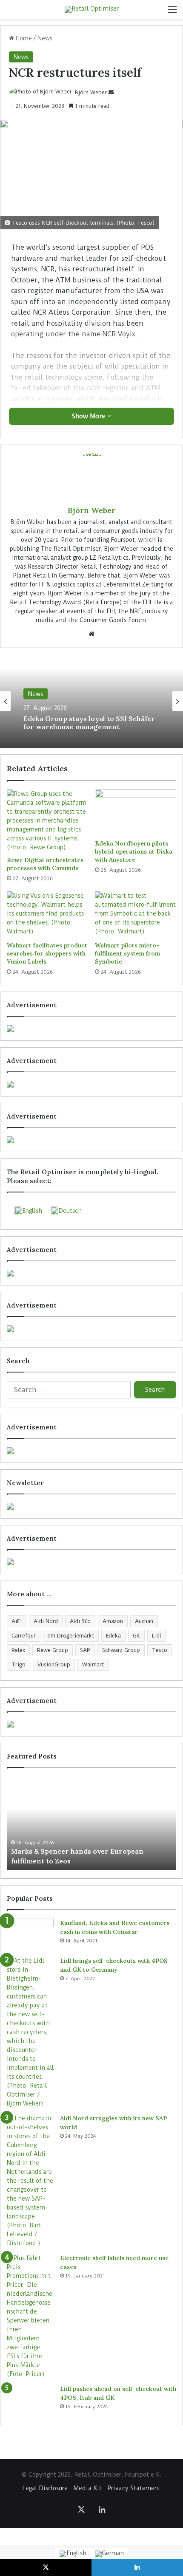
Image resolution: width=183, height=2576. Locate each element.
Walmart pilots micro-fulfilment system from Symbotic (127, 953)
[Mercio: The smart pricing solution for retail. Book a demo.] (91, 1084)
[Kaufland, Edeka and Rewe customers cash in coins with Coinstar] (30, 1935)
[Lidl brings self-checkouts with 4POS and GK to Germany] (30, 2032)
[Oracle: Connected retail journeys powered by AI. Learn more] (91, 1329)
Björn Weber (91, 92)
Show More (90, 416)
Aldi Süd (80, 1621)
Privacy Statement (134, 2488)
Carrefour (24, 1636)
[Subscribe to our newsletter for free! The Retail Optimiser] (91, 1506)
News (45, 38)
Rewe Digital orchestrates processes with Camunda (45, 864)
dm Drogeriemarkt (71, 1636)
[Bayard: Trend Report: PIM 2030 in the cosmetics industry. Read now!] (91, 1562)
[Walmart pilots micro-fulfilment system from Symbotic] (136, 914)
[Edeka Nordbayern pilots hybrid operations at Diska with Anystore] (136, 812)
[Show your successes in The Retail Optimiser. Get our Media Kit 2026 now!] (91, 1724)
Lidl (157, 1636)
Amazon (113, 1621)
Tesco (160, 1650)
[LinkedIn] (102, 2509)
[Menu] (172, 13)
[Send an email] (111, 92)
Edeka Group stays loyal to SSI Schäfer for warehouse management (89, 723)
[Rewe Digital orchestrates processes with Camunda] (47, 821)
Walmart (93, 1664)
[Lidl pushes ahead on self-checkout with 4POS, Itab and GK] (30, 2400)
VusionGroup (54, 1664)
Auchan (144, 1621)
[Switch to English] (73, 2554)
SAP (85, 1650)
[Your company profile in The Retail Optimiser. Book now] (91, 1451)
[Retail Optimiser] (92, 9)
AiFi (17, 1621)
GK (136, 1636)
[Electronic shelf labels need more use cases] (30, 2316)
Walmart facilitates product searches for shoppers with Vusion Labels (47, 953)
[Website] (91, 634)
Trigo (19, 1664)
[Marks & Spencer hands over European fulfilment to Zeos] (91, 1823)
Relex (18, 1650)
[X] (81, 2509)
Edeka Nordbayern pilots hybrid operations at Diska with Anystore (134, 851)
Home (23, 38)
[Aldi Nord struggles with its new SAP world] (30, 2181)
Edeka (113, 1636)
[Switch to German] (109, 2554)
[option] (91, 701)
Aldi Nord (46, 1621)
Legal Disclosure (45, 2488)
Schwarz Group (121, 1650)
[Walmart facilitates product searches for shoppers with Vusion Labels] (47, 914)
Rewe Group (53, 1650)
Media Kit (88, 2488)
